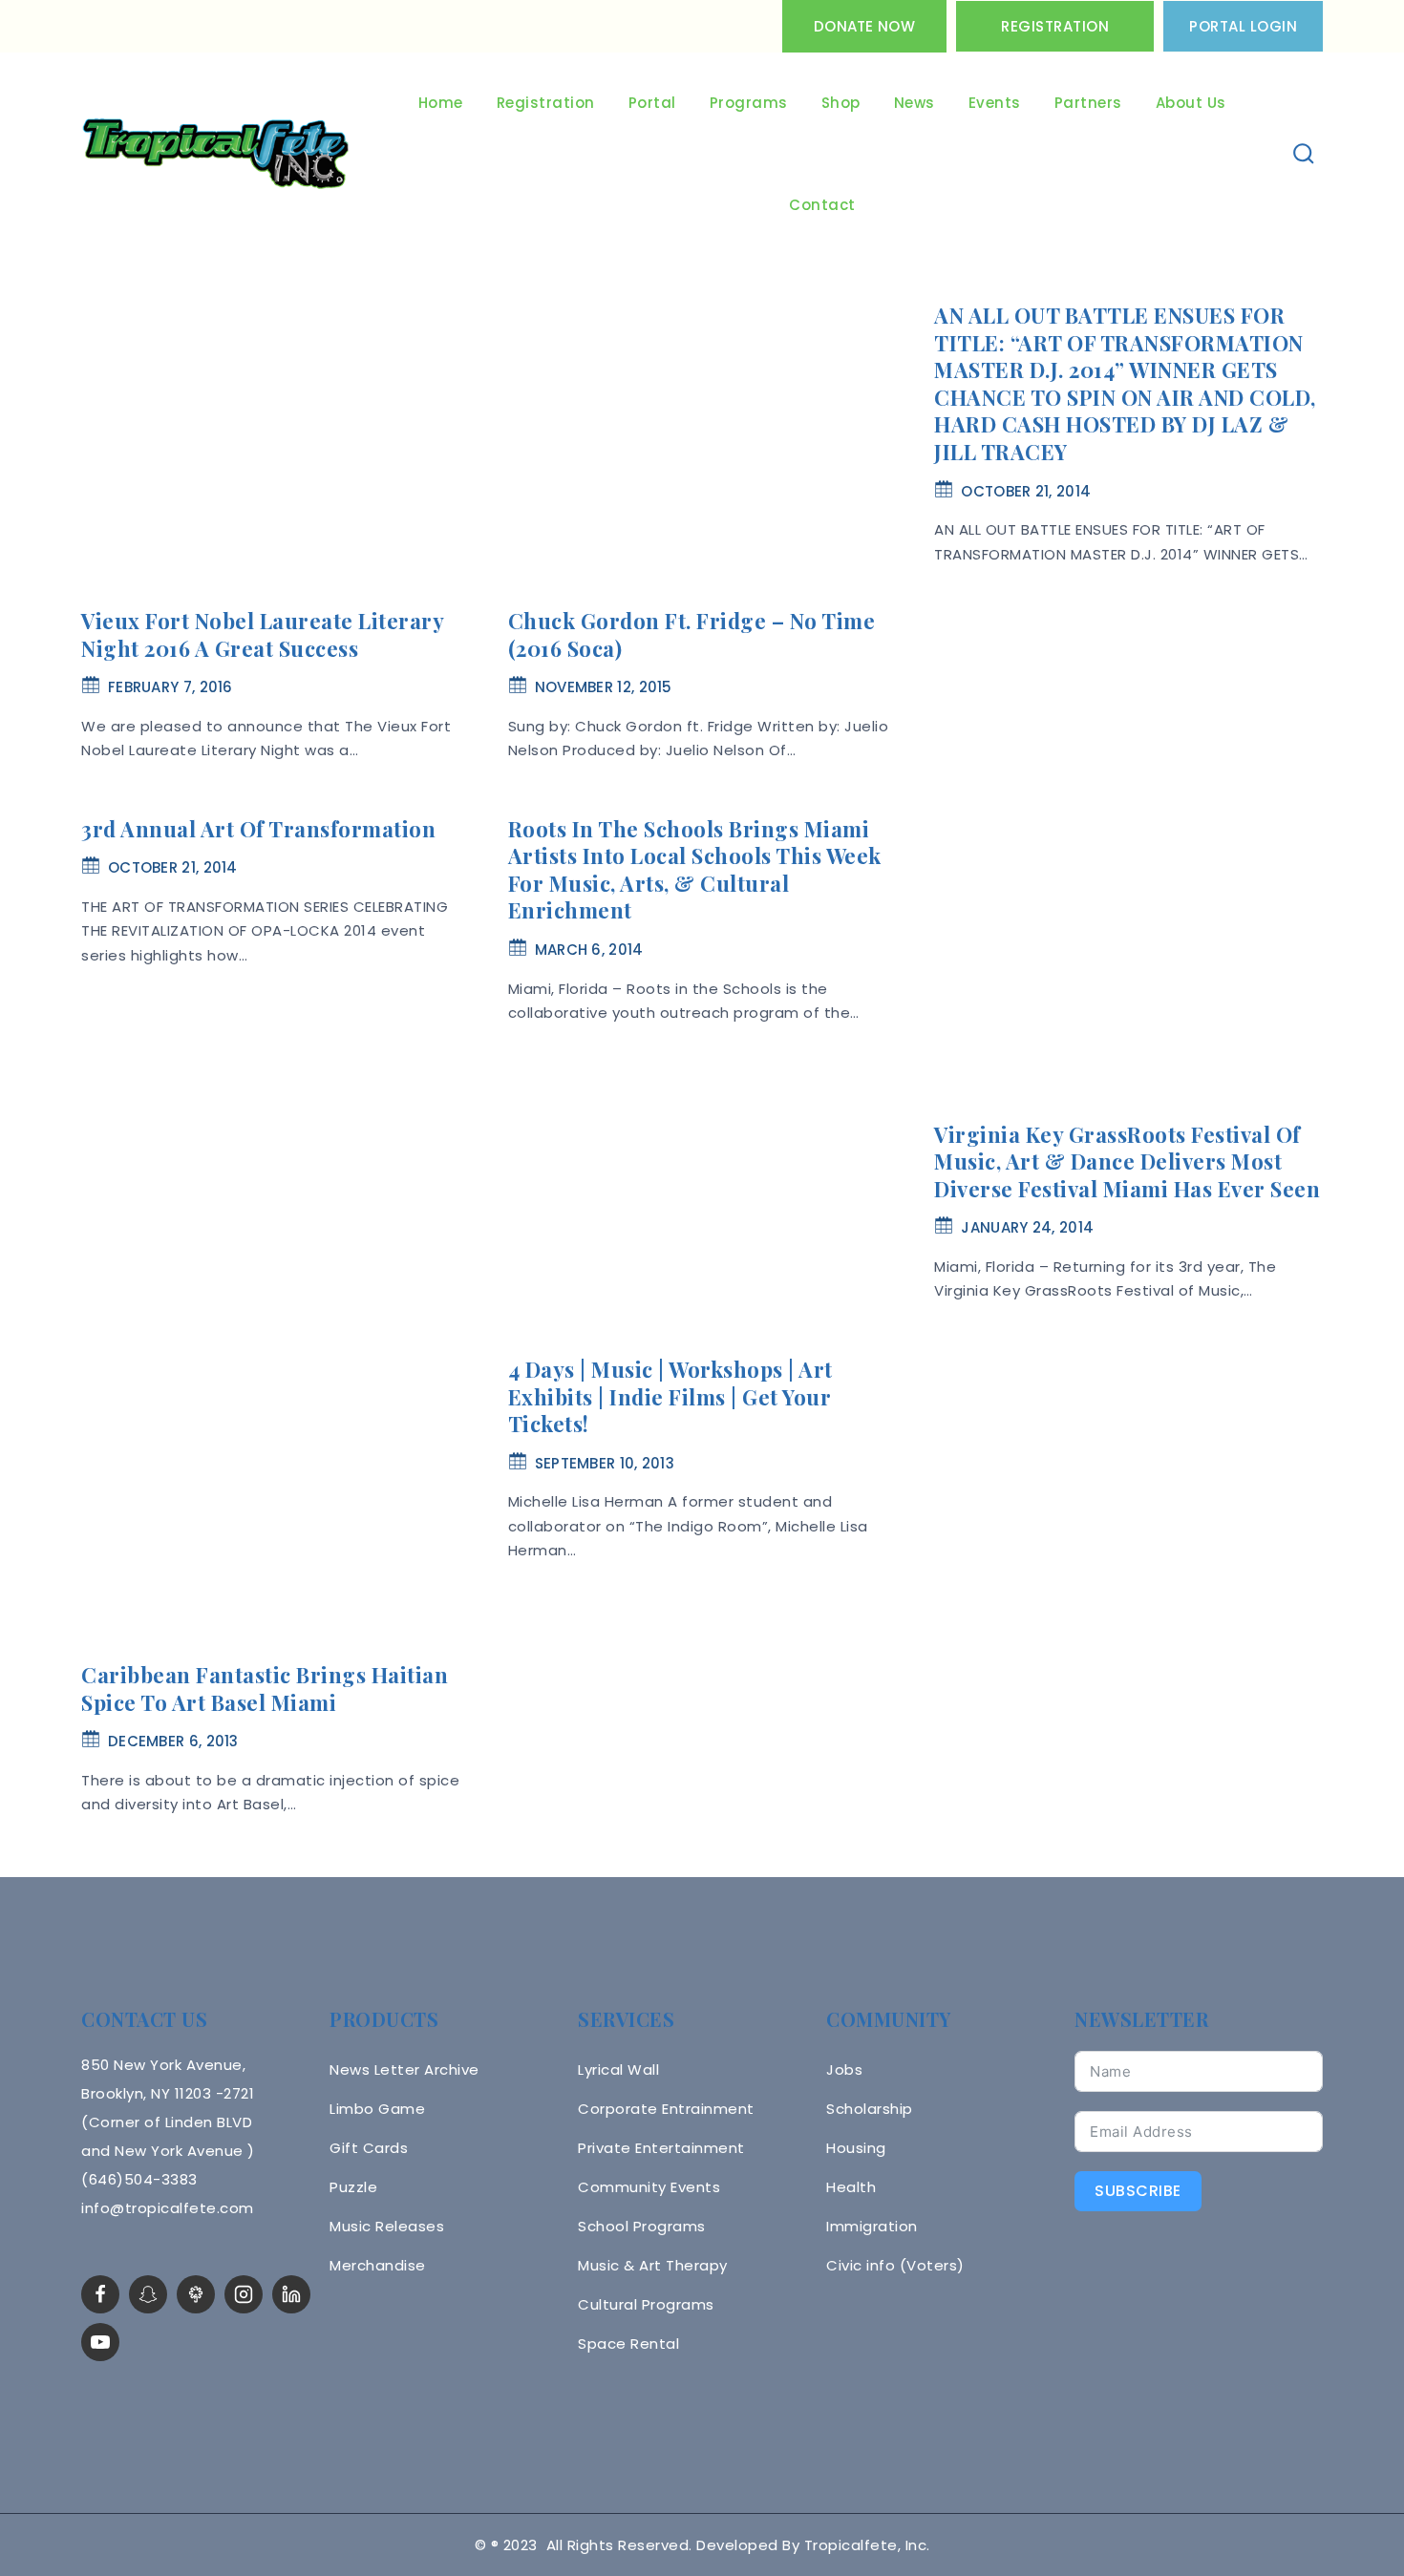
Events (995, 103)
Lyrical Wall (618, 2069)
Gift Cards (369, 2148)
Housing (856, 2148)
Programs (749, 103)
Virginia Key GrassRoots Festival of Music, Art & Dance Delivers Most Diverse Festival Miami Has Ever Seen (1127, 1161)
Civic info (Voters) (895, 2265)
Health (851, 2187)
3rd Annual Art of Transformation (258, 829)
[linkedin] (291, 2294)
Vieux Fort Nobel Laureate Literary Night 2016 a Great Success (262, 634)
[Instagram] (244, 2294)
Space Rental (628, 2344)
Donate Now (864, 26)
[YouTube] (100, 2342)
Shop (841, 103)
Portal (652, 103)
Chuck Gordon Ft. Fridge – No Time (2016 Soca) (692, 634)
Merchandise (378, 2265)
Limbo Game (377, 2109)
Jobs (844, 2069)
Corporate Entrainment (666, 2109)
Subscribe (1138, 2191)
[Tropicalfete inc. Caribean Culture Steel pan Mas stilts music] (216, 155)
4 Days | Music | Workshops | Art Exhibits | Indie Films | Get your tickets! (670, 1396)
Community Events (649, 2187)
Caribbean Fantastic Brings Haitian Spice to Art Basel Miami (265, 1689)
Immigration (872, 2226)
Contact (822, 205)
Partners (1088, 103)
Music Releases (387, 2226)
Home (441, 103)
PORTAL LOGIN (1243, 26)
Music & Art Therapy (653, 2265)
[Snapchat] (148, 2294)
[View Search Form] (1304, 154)
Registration (1055, 26)
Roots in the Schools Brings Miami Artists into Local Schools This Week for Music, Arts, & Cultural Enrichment (695, 870)
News (915, 103)
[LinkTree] (196, 2294)
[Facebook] (100, 2294)
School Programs (642, 2226)
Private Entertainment (661, 2148)
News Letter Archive (404, 2069)
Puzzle (353, 2187)
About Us (1191, 103)
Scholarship (870, 2109)
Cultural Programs (646, 2304)
